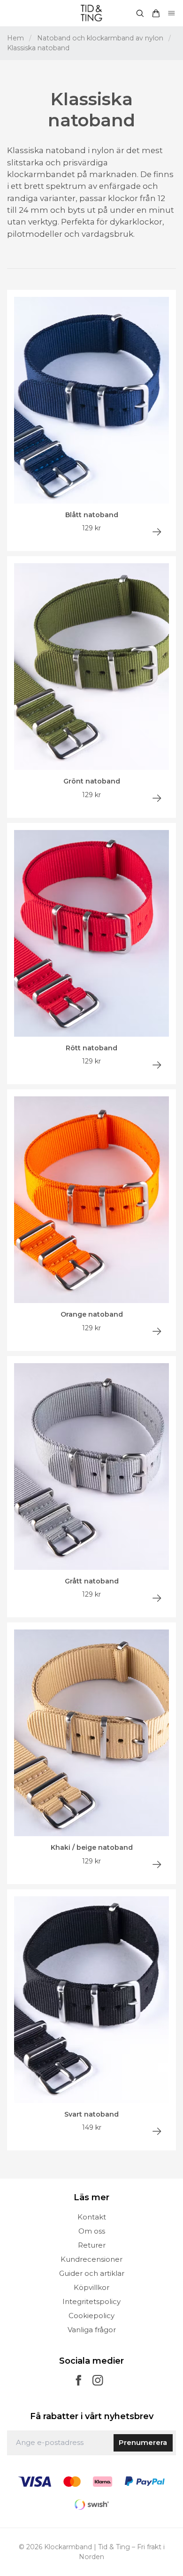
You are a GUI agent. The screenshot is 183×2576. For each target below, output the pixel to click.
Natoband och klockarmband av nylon (100, 38)
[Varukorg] (156, 13)
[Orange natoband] (157, 1331)
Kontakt (92, 2217)
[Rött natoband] (157, 1065)
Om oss (92, 2231)
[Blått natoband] (157, 532)
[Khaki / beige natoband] (157, 1865)
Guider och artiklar (92, 2273)
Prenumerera (143, 2442)
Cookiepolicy (91, 2316)
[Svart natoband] (157, 2131)
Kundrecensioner (91, 2259)
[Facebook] (79, 2380)
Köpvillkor (91, 2287)
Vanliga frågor (92, 2330)
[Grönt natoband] (157, 798)
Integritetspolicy (91, 2301)
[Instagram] (98, 2380)
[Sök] (140, 13)
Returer (92, 2245)
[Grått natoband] (157, 1598)
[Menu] (172, 13)
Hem (15, 38)
